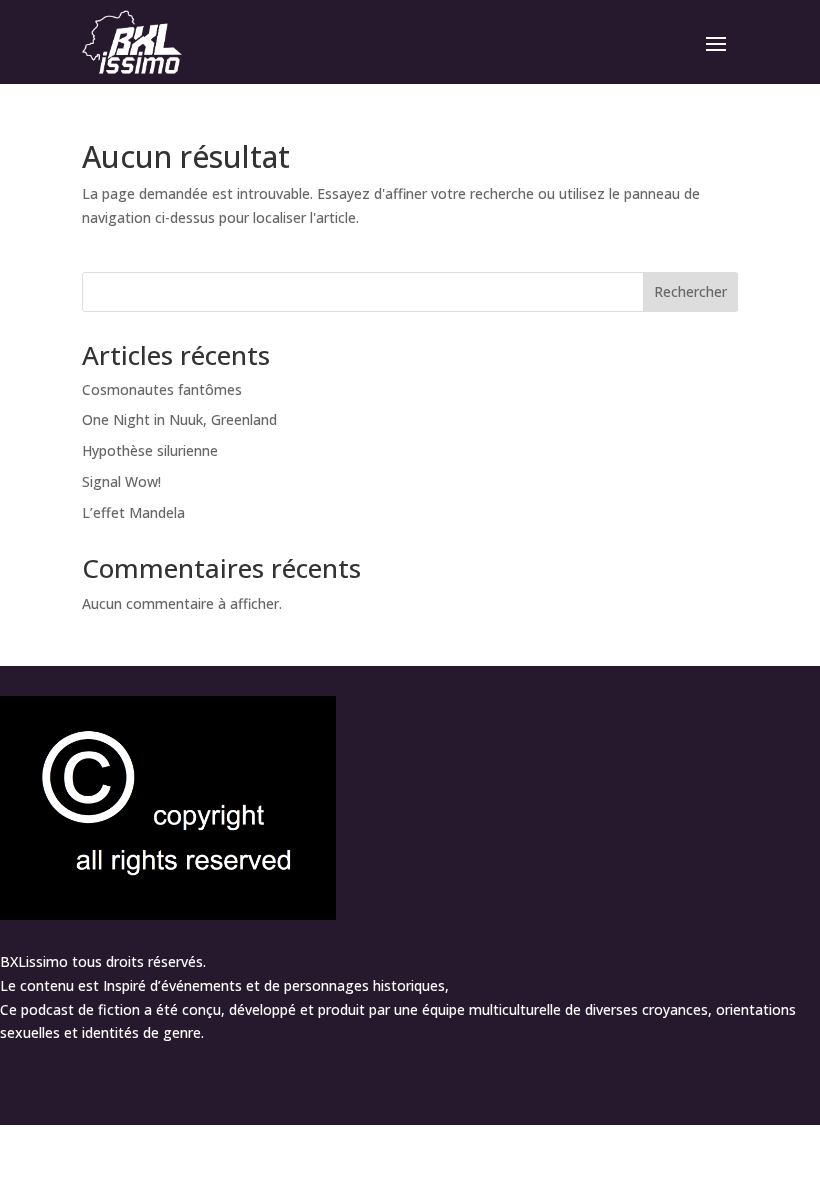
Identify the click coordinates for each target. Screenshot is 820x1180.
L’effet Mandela (133, 512)
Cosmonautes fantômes (162, 389)
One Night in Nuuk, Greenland (179, 419)
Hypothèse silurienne (150, 450)
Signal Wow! (121, 481)
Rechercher (690, 291)
